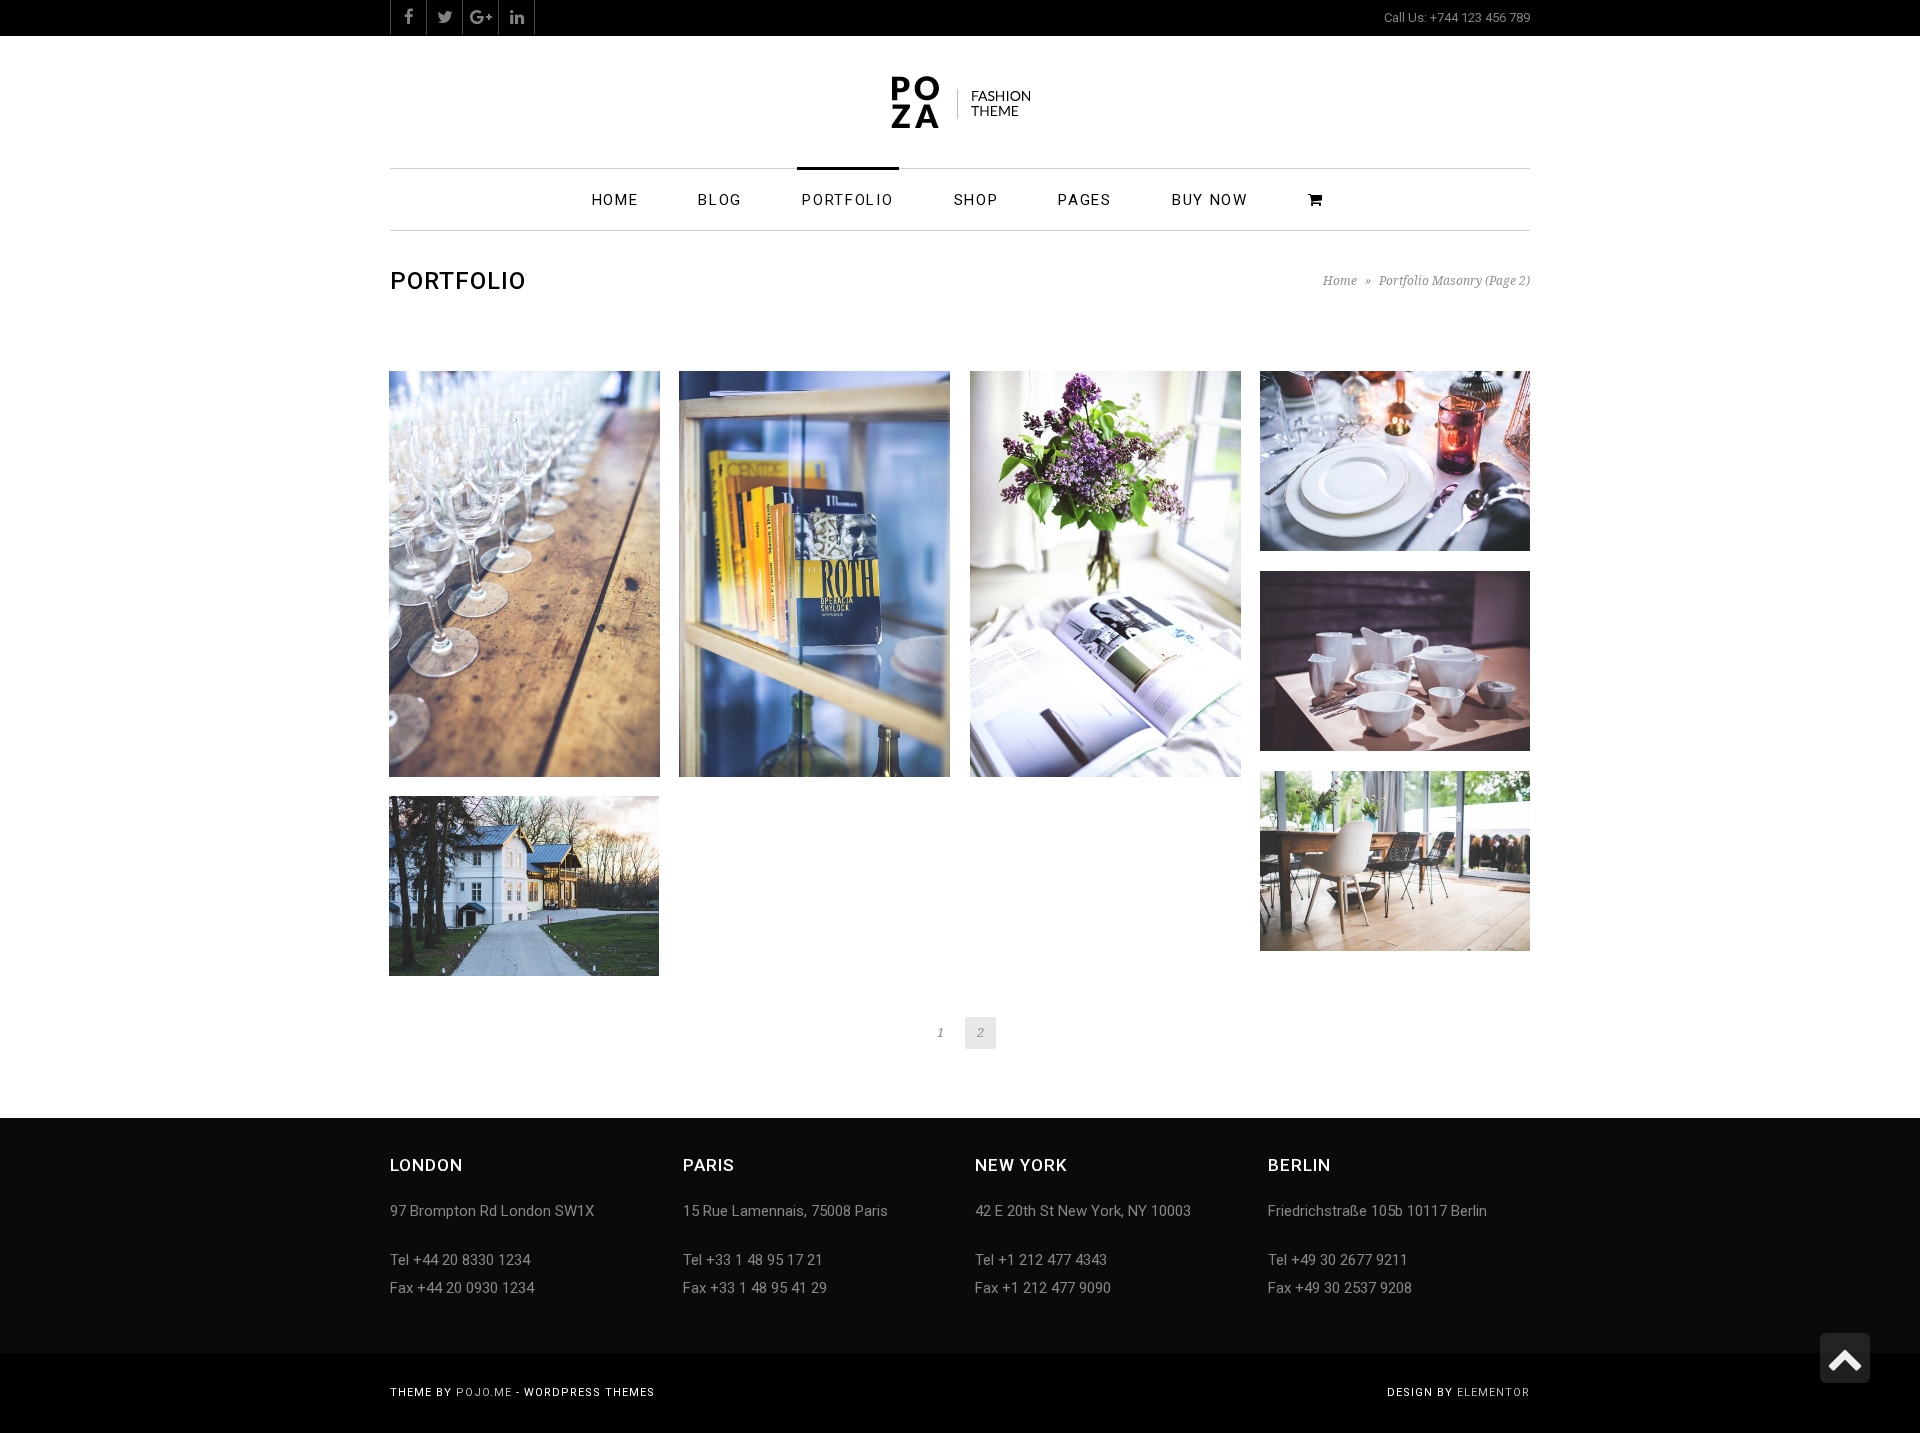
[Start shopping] (1318, 198)
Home (1340, 281)
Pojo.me (484, 1392)
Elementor (1493, 1392)
